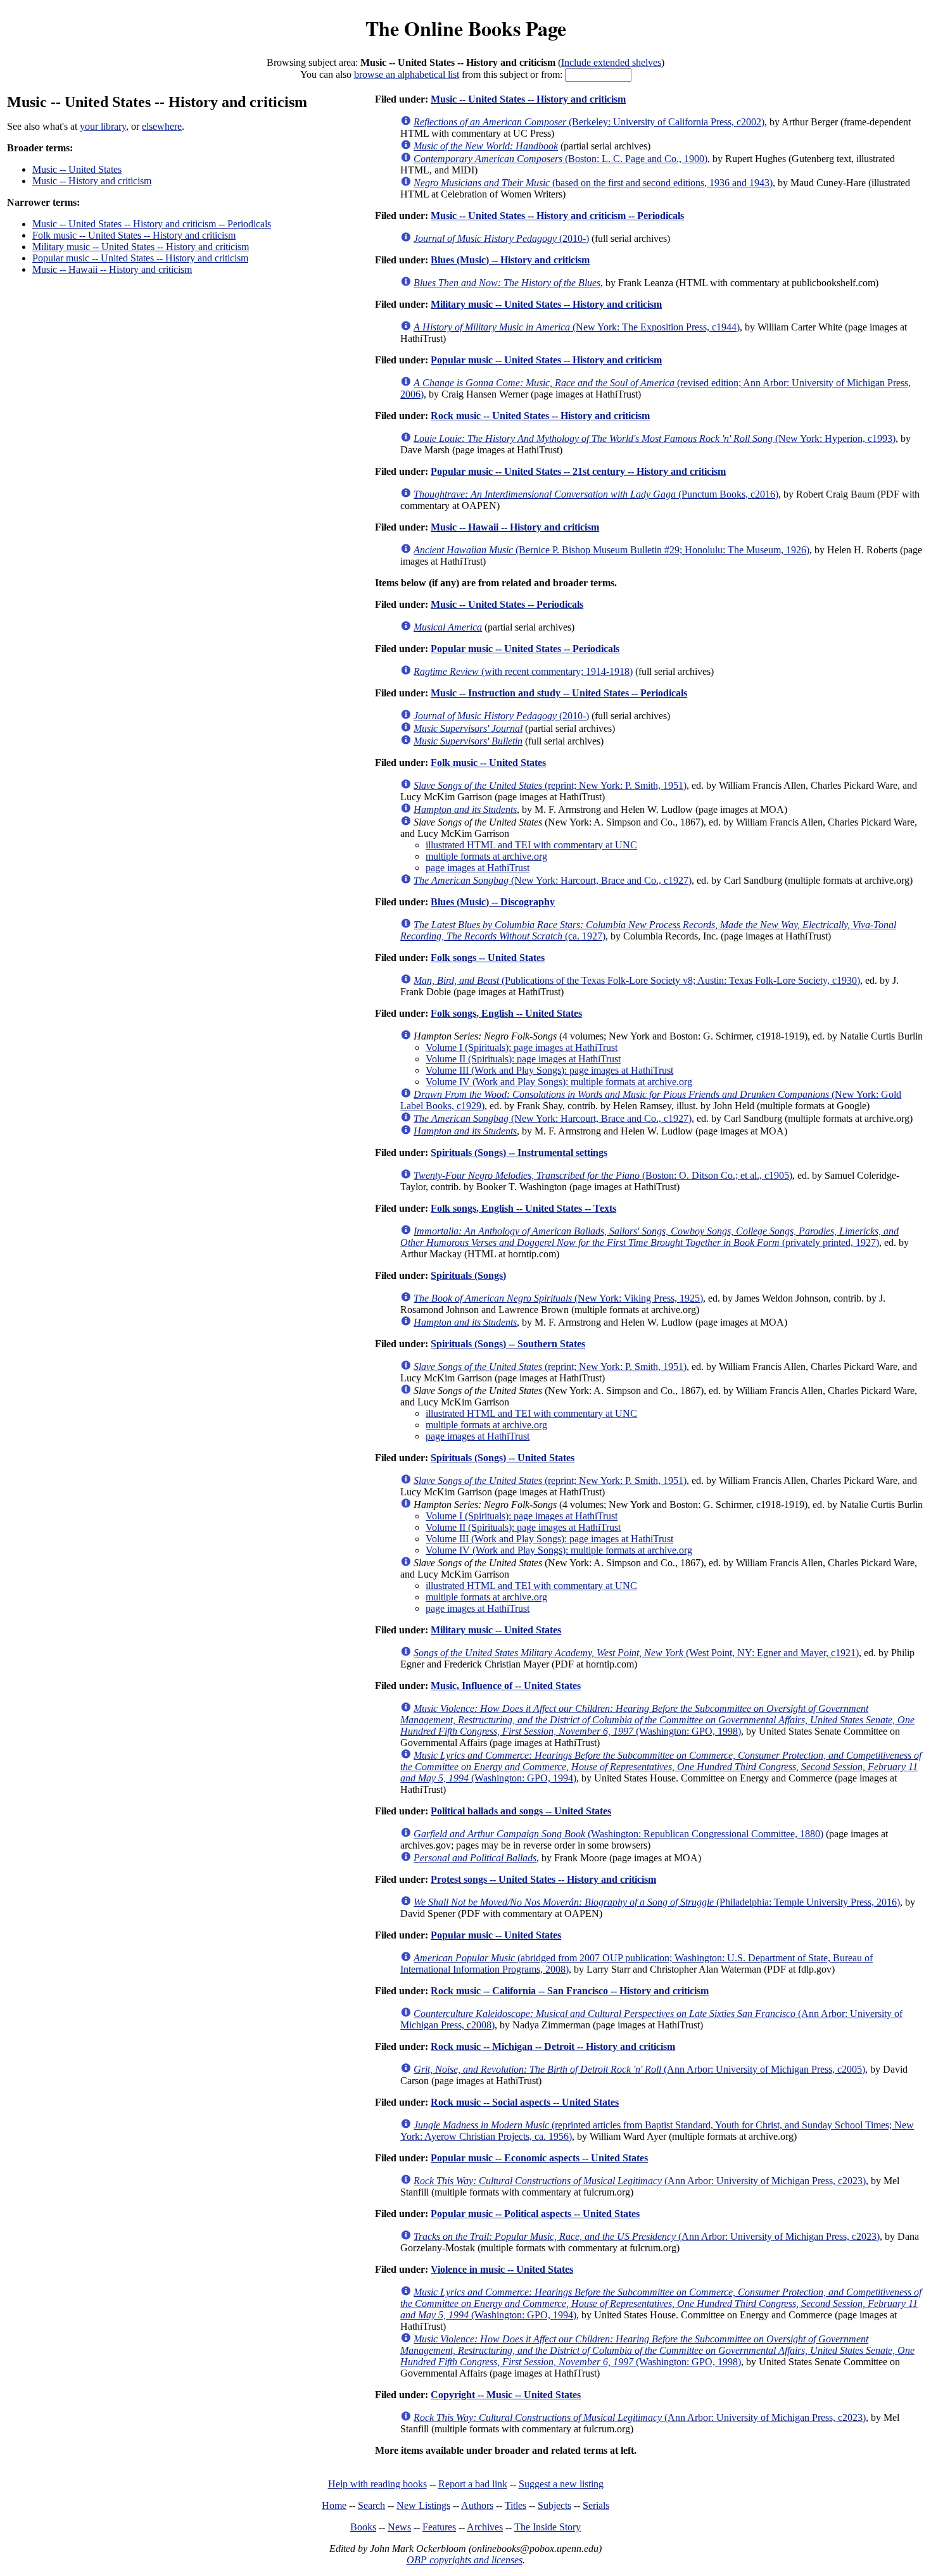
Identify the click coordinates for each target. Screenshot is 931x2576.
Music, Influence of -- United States (506, 1686)
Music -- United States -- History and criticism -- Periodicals (152, 224)
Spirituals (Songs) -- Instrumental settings (519, 1153)
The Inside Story (548, 2527)
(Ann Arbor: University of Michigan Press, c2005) (639, 2069)
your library (103, 126)
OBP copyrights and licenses (465, 2560)
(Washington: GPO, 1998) (657, 1720)
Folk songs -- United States (488, 958)
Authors (477, 2505)
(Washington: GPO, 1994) (661, 1767)
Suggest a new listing (561, 2484)
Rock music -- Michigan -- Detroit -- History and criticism (553, 2046)
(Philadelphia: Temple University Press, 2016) (657, 1902)
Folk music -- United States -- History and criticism (134, 235)
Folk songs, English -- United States (506, 1013)
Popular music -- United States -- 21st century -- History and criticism (578, 471)
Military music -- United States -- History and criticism (141, 247)
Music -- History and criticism (92, 181)
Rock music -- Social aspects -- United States (525, 2102)
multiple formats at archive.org (486, 856)
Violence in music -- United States (502, 2269)
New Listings (423, 2505)
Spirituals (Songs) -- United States (503, 1458)
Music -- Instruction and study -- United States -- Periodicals (559, 693)
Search (371, 2505)
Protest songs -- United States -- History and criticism (543, 1879)
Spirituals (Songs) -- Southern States (508, 1344)
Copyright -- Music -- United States (506, 2395)
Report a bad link (473, 2484)
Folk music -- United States (488, 763)
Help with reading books (377, 2484)
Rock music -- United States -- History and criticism (540, 416)
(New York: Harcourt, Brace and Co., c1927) (553, 880)
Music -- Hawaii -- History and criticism (112, 269)
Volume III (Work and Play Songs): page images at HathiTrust (549, 1070)
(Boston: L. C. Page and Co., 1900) (560, 159)
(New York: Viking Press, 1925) (558, 1298)
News (399, 2527)
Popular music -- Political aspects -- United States (535, 2214)
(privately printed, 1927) (649, 1237)
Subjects (554, 2505)
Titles (516, 2505)
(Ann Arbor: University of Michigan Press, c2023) (640, 2181)
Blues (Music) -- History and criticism (510, 260)
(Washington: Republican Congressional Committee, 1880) (618, 1834)
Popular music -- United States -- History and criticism (140, 258)
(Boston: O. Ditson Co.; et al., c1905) (603, 1175)
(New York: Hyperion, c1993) (655, 438)
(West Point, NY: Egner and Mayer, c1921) (636, 1653)
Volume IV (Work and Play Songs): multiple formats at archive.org (559, 1082)
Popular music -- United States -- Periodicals (525, 649)
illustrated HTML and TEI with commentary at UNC (531, 845)
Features (439, 2527)
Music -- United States (77, 169)
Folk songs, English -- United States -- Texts (523, 1208)
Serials (596, 2505)
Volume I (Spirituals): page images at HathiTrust (522, 1047)
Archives (485, 2527)
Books (363, 2527)
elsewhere (162, 126)
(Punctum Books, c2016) (596, 494)
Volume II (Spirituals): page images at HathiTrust (523, 1059)
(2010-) (501, 238)
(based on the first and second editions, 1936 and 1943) (593, 183)
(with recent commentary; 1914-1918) (523, 671)
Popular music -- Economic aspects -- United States (539, 2158)
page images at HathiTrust (478, 868)
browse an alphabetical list (407, 74)
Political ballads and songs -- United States (521, 1811)
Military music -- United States (496, 1630)
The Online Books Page (466, 28)
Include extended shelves (611, 62)
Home (334, 2505)
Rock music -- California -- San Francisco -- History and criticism (570, 1991)
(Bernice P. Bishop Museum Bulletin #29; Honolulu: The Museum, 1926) (611, 550)
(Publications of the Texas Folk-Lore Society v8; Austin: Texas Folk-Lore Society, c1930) (637, 980)
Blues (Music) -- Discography (493, 902)
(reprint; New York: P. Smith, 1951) (550, 785)
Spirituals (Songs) (468, 1275)
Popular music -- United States (496, 1935)
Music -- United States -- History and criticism (528, 99)
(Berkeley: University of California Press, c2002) (589, 122)
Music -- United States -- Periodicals (507, 604)
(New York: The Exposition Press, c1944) (577, 327)
